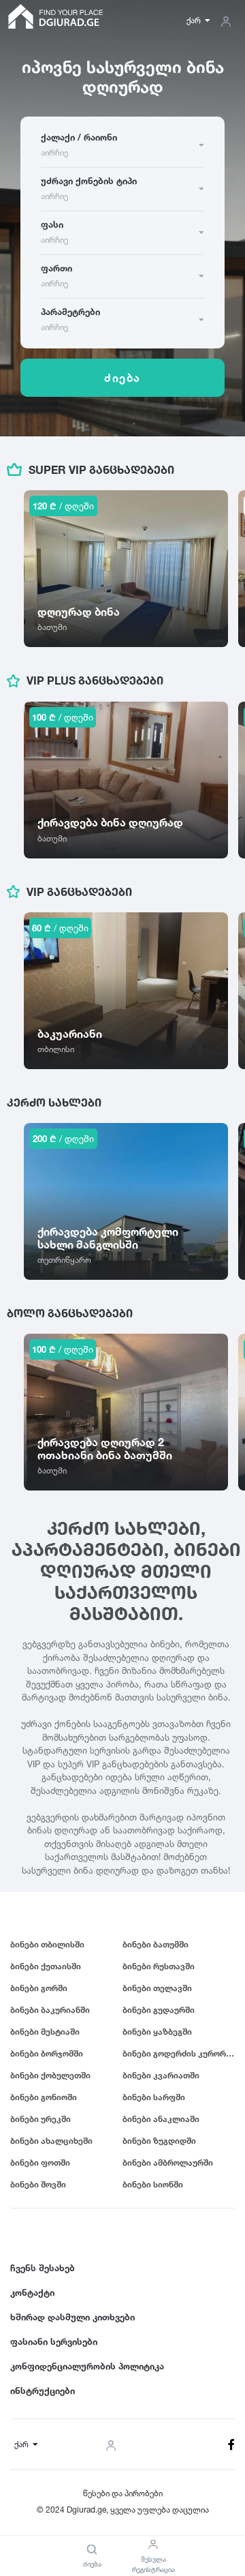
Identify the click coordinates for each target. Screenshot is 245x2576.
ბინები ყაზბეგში (157, 2032)
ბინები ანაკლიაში (161, 2119)
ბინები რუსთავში (159, 1966)
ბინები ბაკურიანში (50, 2010)
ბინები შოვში (38, 2184)
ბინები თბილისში (47, 1944)
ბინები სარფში (154, 2097)
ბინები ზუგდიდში (159, 2141)
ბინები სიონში (153, 2184)
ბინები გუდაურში (159, 2010)
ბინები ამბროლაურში (168, 2162)
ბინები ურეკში (40, 2119)
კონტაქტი (32, 2292)
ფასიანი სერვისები (54, 2341)
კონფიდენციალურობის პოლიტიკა (87, 2366)
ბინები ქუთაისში (46, 1966)
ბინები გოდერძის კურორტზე (179, 2053)
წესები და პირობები (123, 2493)
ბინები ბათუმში (156, 1944)
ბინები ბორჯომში (47, 2053)
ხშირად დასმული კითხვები (72, 2317)
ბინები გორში (39, 1988)
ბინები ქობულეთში (50, 2075)
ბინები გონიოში (44, 2097)
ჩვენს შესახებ (43, 2268)
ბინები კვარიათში (161, 2075)
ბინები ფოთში (40, 2162)
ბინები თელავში (157, 1988)
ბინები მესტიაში (45, 2032)
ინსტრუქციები (43, 2391)
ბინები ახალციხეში (51, 2141)
